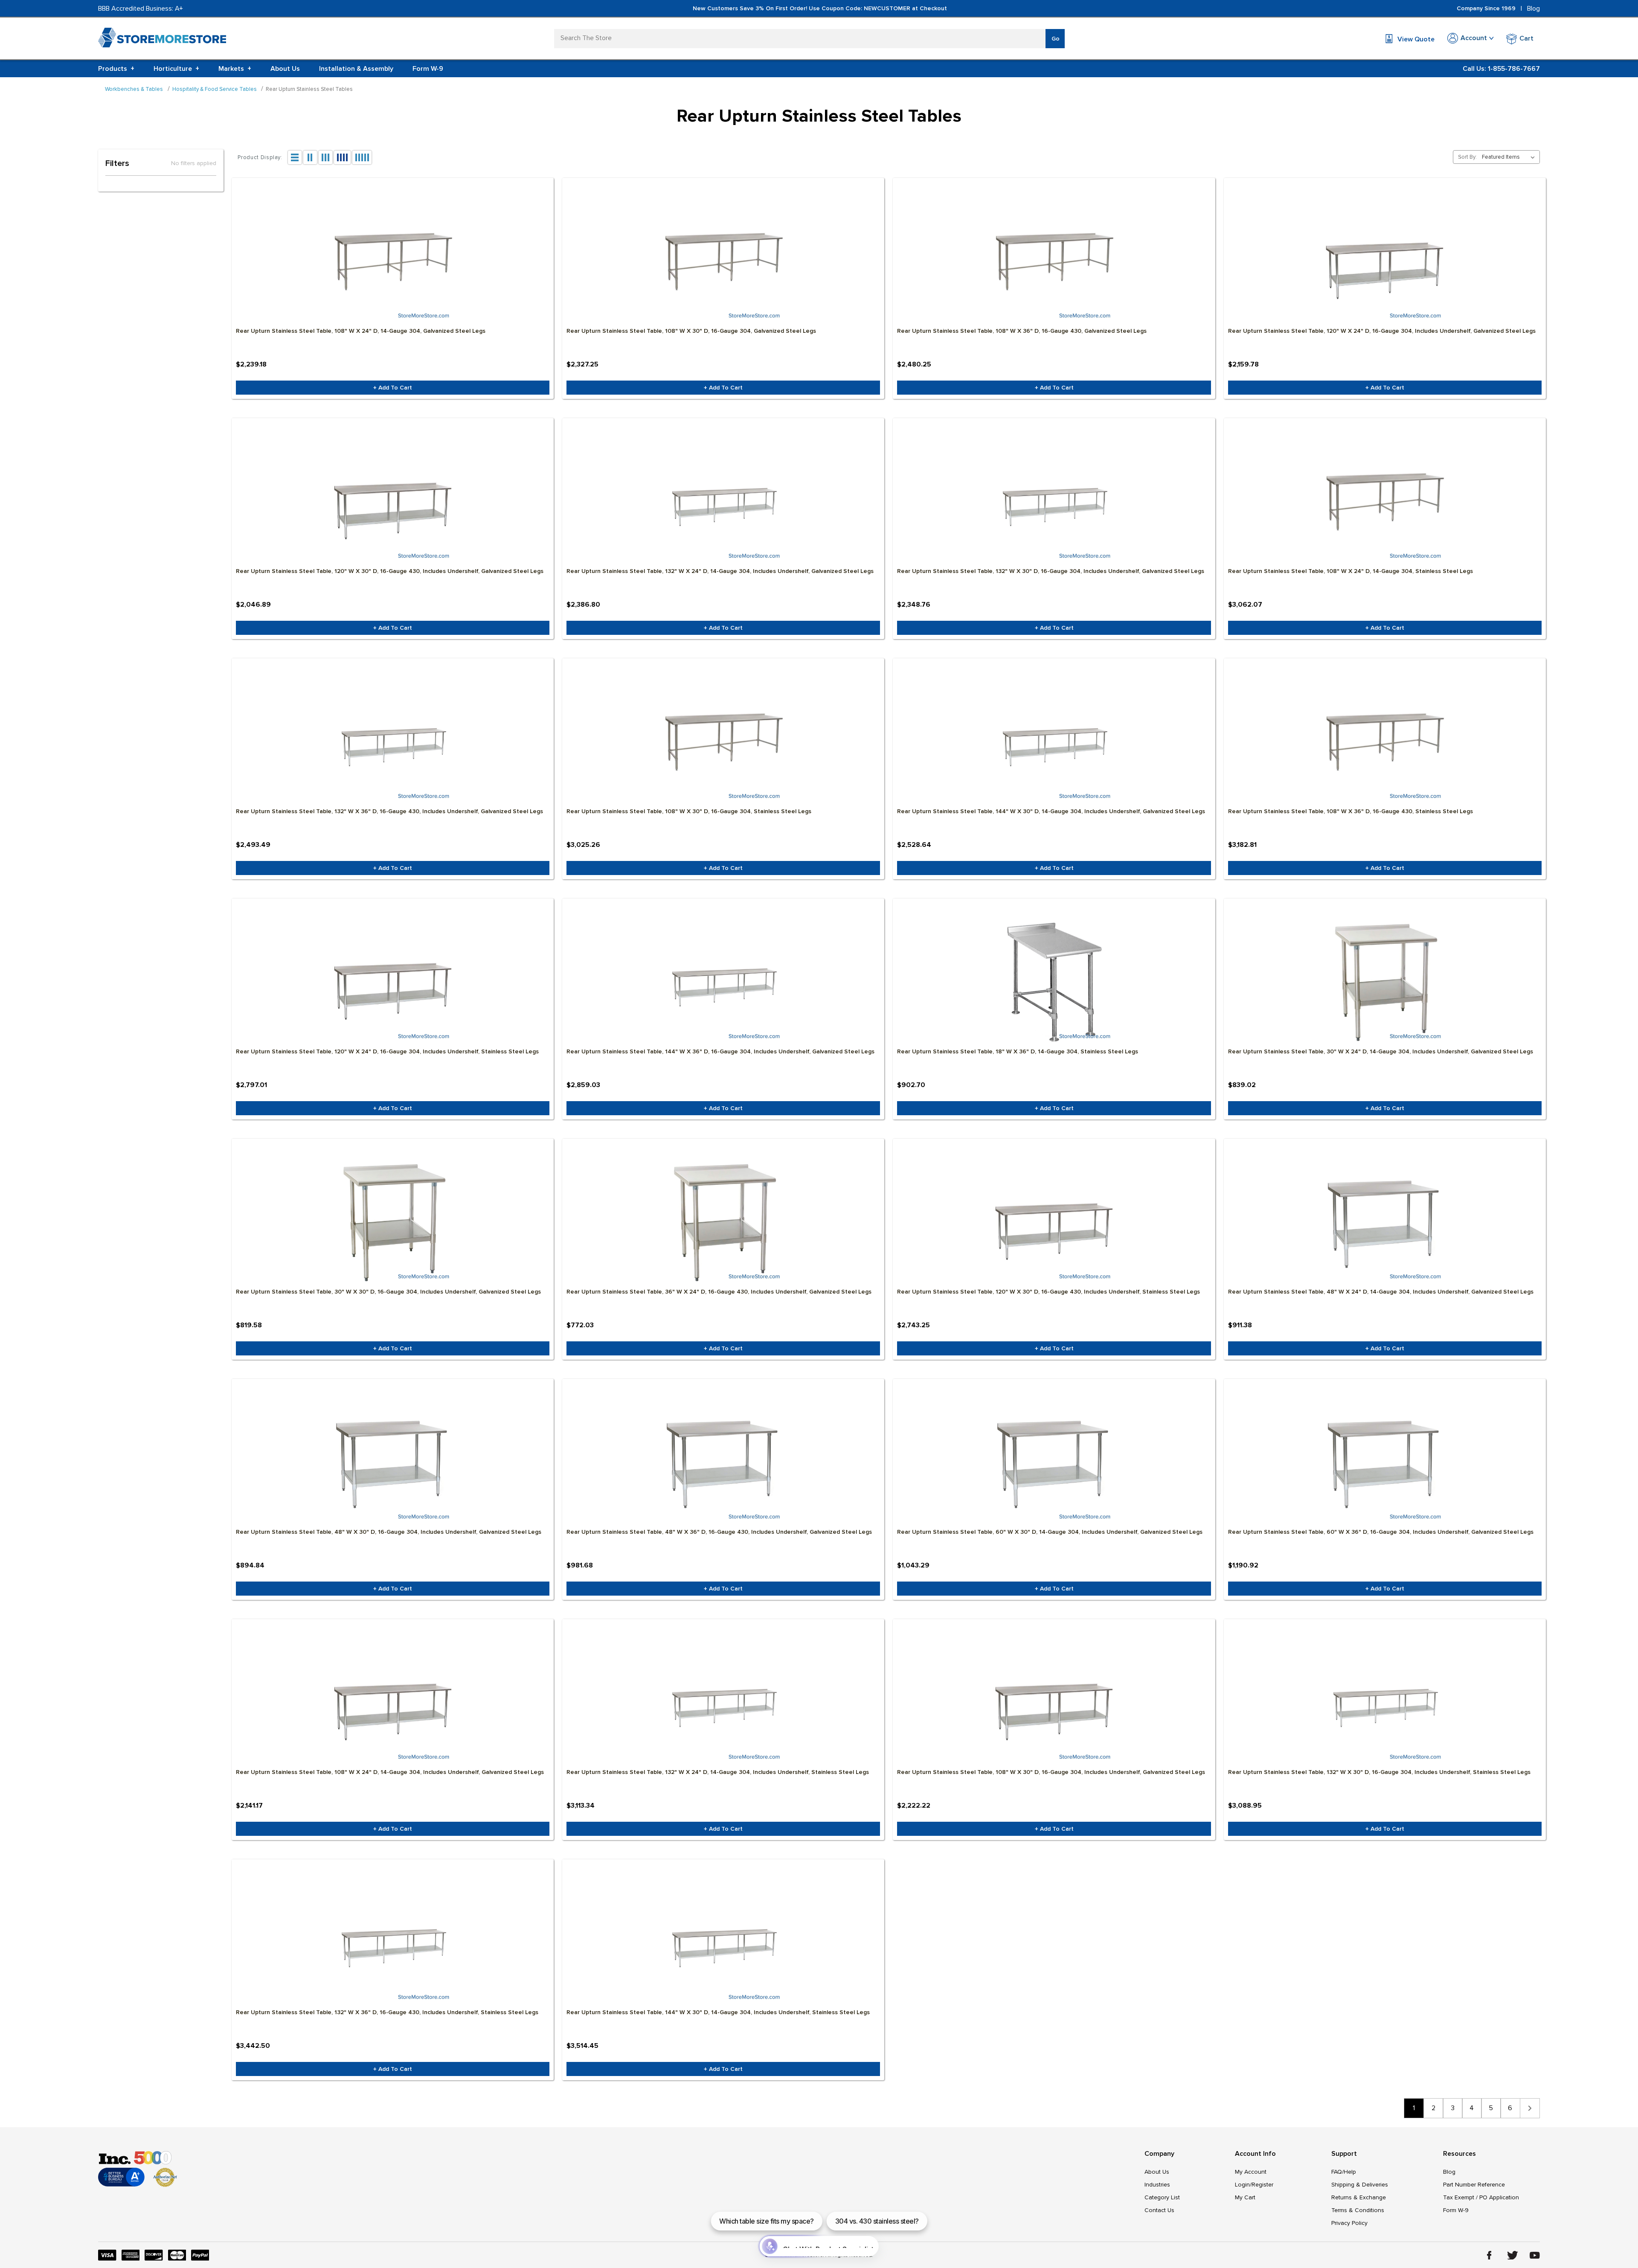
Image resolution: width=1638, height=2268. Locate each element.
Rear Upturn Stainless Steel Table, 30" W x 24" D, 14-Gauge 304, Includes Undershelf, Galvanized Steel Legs (1381, 1051)
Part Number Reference (1474, 2185)
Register (1262, 2185)
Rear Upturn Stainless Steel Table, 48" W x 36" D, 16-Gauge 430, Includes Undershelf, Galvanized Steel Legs (719, 1532)
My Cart (1245, 2197)
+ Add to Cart (393, 388)
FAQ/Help (1344, 2172)
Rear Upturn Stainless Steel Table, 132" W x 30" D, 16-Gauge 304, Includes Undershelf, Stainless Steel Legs (1379, 1772)
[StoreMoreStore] (162, 39)
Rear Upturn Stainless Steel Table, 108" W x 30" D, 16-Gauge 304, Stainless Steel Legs (689, 811)
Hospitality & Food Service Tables (215, 89)
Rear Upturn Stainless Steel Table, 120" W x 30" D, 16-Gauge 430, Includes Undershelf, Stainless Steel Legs (1048, 1292)
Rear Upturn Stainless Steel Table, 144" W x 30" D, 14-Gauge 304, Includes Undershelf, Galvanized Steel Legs (1051, 811)
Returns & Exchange (1359, 2197)
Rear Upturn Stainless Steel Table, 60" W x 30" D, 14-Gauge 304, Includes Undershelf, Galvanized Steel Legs (1050, 1532)
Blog (1533, 9)
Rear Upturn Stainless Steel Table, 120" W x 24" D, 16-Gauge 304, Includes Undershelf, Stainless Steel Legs (387, 1051)
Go (1056, 39)
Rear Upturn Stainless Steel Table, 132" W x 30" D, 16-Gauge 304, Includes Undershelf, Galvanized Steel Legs (1051, 571)
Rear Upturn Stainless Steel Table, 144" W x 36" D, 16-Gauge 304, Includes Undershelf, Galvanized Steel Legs (720, 1051)
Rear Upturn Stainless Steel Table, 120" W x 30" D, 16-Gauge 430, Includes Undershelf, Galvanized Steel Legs (390, 571)
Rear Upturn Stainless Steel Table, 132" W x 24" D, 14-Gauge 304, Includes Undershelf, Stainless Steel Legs (718, 1772)
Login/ (1243, 2185)
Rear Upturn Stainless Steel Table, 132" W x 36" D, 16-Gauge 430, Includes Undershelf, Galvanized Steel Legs (389, 811)
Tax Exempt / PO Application (1481, 2197)
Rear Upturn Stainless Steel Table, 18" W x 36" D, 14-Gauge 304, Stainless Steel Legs (1018, 1051)
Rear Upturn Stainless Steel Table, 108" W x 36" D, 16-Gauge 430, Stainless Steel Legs (1350, 811)
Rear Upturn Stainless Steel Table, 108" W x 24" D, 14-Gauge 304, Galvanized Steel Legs (361, 331)
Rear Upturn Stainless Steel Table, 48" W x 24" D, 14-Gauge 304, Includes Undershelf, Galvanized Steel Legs (1381, 1292)
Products (116, 69)
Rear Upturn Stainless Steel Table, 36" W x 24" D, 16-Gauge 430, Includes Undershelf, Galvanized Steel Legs (719, 1292)
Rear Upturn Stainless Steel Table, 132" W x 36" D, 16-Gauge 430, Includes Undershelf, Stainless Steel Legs (387, 2012)
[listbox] (1510, 157)
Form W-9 (428, 69)
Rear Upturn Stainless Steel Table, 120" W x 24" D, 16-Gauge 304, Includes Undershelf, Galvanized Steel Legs (1382, 331)
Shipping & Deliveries (1360, 2185)
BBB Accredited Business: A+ (141, 9)
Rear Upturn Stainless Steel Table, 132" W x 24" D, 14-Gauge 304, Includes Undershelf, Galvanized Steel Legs (720, 571)
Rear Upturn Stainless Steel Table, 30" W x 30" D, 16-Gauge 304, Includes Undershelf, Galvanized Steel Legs (388, 1292)
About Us (285, 69)
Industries (1157, 2185)
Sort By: (1467, 157)
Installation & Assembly (356, 69)
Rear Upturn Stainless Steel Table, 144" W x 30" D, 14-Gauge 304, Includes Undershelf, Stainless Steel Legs (718, 2012)
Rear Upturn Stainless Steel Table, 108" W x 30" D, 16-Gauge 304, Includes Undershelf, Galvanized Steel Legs (1051, 1772)
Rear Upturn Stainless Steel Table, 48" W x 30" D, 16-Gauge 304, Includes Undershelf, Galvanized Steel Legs (389, 1532)
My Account (1251, 2172)
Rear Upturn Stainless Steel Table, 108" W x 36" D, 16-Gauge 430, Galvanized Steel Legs (1022, 331)
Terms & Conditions (1358, 2210)
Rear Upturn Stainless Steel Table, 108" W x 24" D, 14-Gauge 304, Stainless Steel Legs (1350, 571)
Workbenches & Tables (134, 89)
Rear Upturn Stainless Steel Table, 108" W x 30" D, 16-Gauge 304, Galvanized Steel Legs (691, 331)
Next (1530, 2108)
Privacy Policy (1349, 2223)
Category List (1162, 2197)
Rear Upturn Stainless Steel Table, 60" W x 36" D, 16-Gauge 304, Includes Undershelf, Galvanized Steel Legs (1381, 1532)
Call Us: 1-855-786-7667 (1501, 69)
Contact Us (1159, 2210)
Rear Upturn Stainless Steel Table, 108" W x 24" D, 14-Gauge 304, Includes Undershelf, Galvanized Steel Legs (390, 1772)
